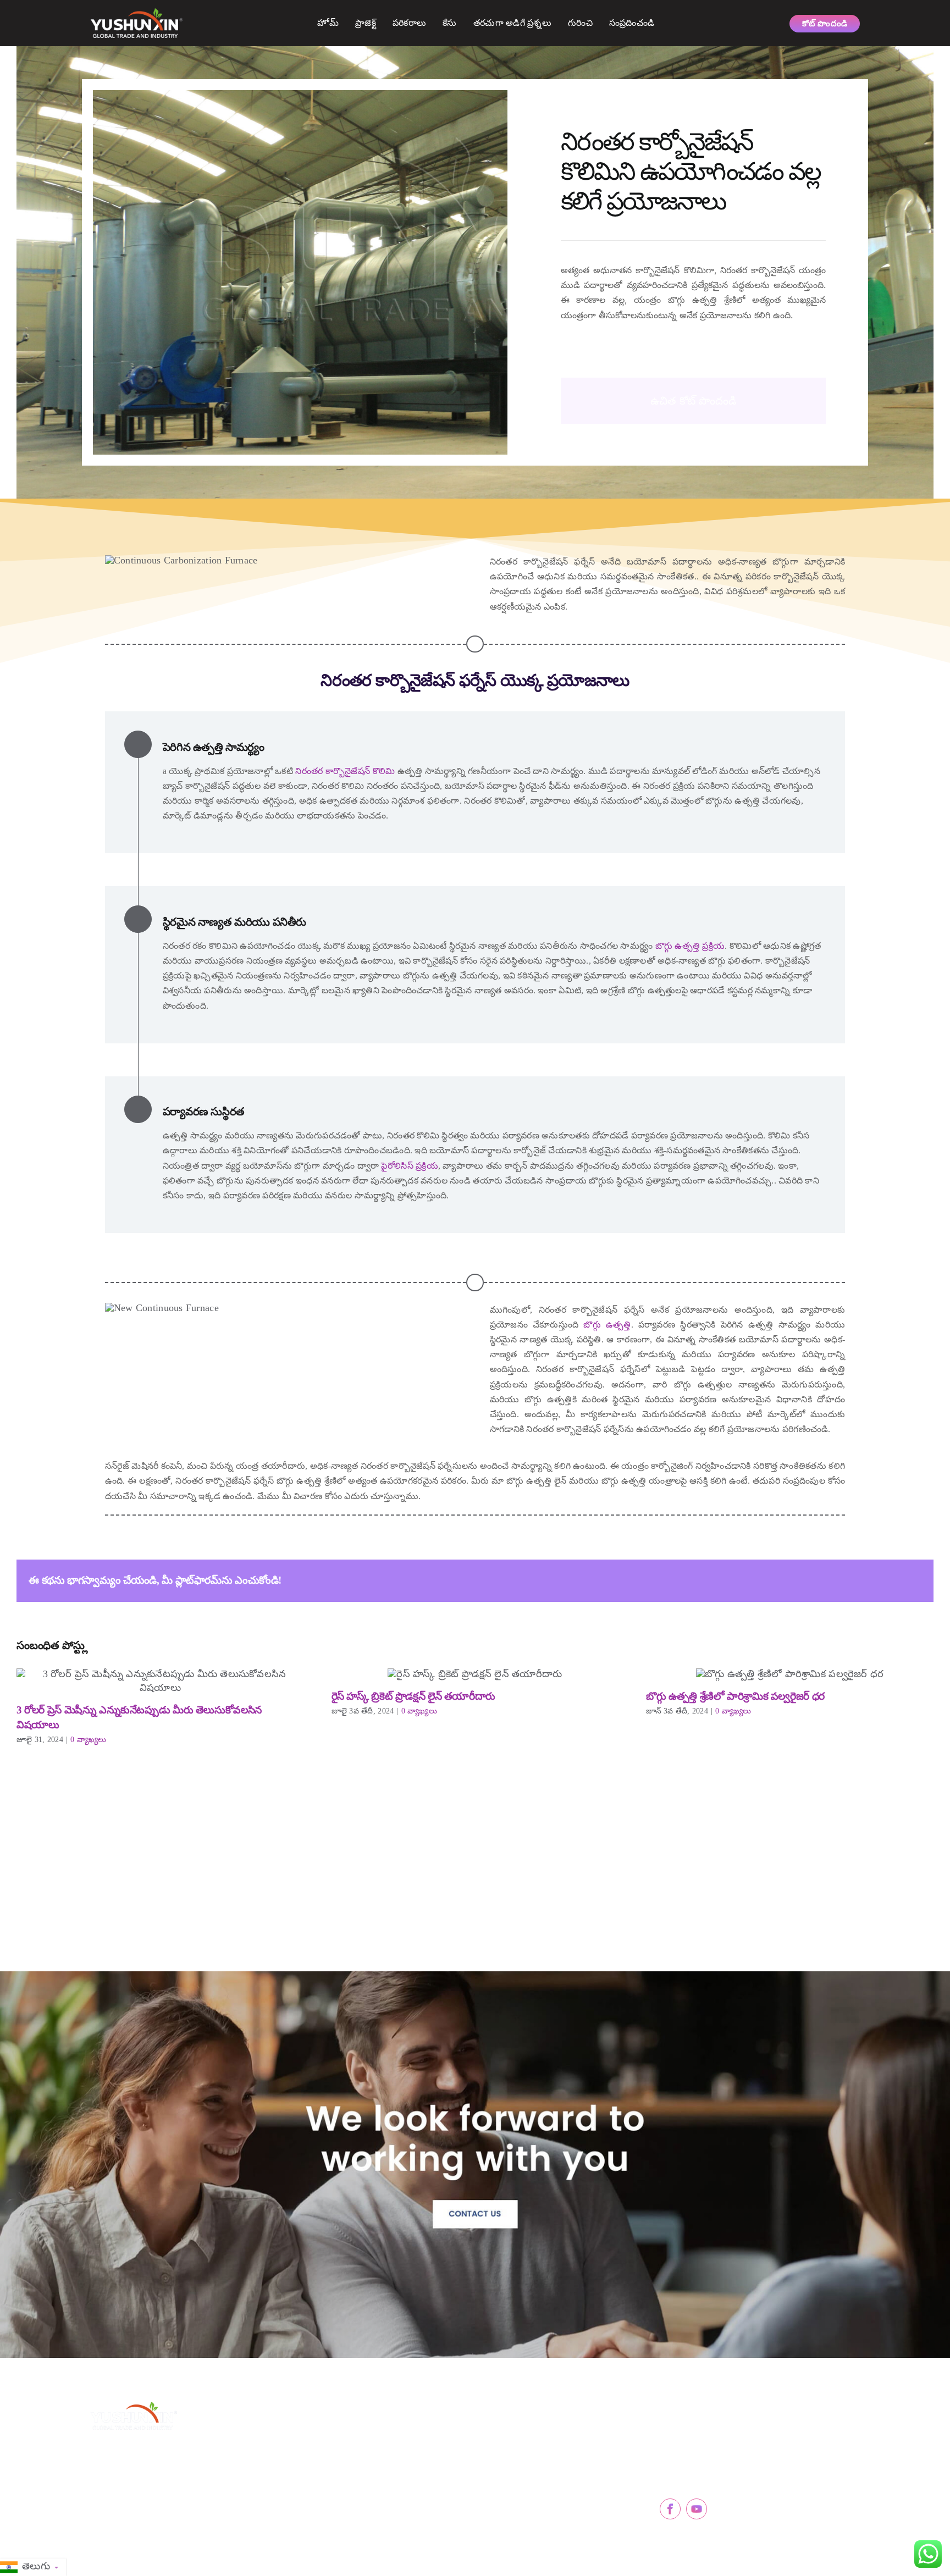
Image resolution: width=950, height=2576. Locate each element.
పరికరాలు (409, 23)
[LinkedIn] (818, 1580)
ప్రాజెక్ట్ (366, 23)
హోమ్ (328, 23)
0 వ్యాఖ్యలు (88, 1740)
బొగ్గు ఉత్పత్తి (604, 1325)
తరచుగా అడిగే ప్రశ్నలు (512, 23)
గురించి (580, 23)
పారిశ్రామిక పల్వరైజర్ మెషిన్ (537, 2516)
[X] (799, 1580)
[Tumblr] (855, 1580)
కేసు (450, 23)
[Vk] (893, 1580)
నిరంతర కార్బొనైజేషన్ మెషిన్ (538, 2443)
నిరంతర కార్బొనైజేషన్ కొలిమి (345, 771)
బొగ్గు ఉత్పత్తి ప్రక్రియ (690, 946)
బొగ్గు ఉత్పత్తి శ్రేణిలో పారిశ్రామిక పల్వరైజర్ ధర (790, 1675)
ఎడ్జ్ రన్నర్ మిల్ (516, 2491)
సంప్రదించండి (632, 23)
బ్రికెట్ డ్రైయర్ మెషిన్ (525, 2467)
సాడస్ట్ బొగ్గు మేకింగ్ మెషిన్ (365, 2443)
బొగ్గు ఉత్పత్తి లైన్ (349, 2491)
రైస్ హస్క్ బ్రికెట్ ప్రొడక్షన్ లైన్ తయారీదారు (475, 1675)
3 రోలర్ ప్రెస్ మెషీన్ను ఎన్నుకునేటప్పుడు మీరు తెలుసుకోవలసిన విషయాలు (160, 1682)
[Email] (912, 1580)
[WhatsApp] (836, 1580)
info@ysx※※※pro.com (715, 2459)
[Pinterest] (874, 1580)
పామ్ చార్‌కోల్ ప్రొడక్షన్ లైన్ (365, 2467)
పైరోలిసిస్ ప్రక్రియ (409, 1166)
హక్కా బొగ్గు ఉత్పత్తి (353, 2516)
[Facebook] (780, 1580)
